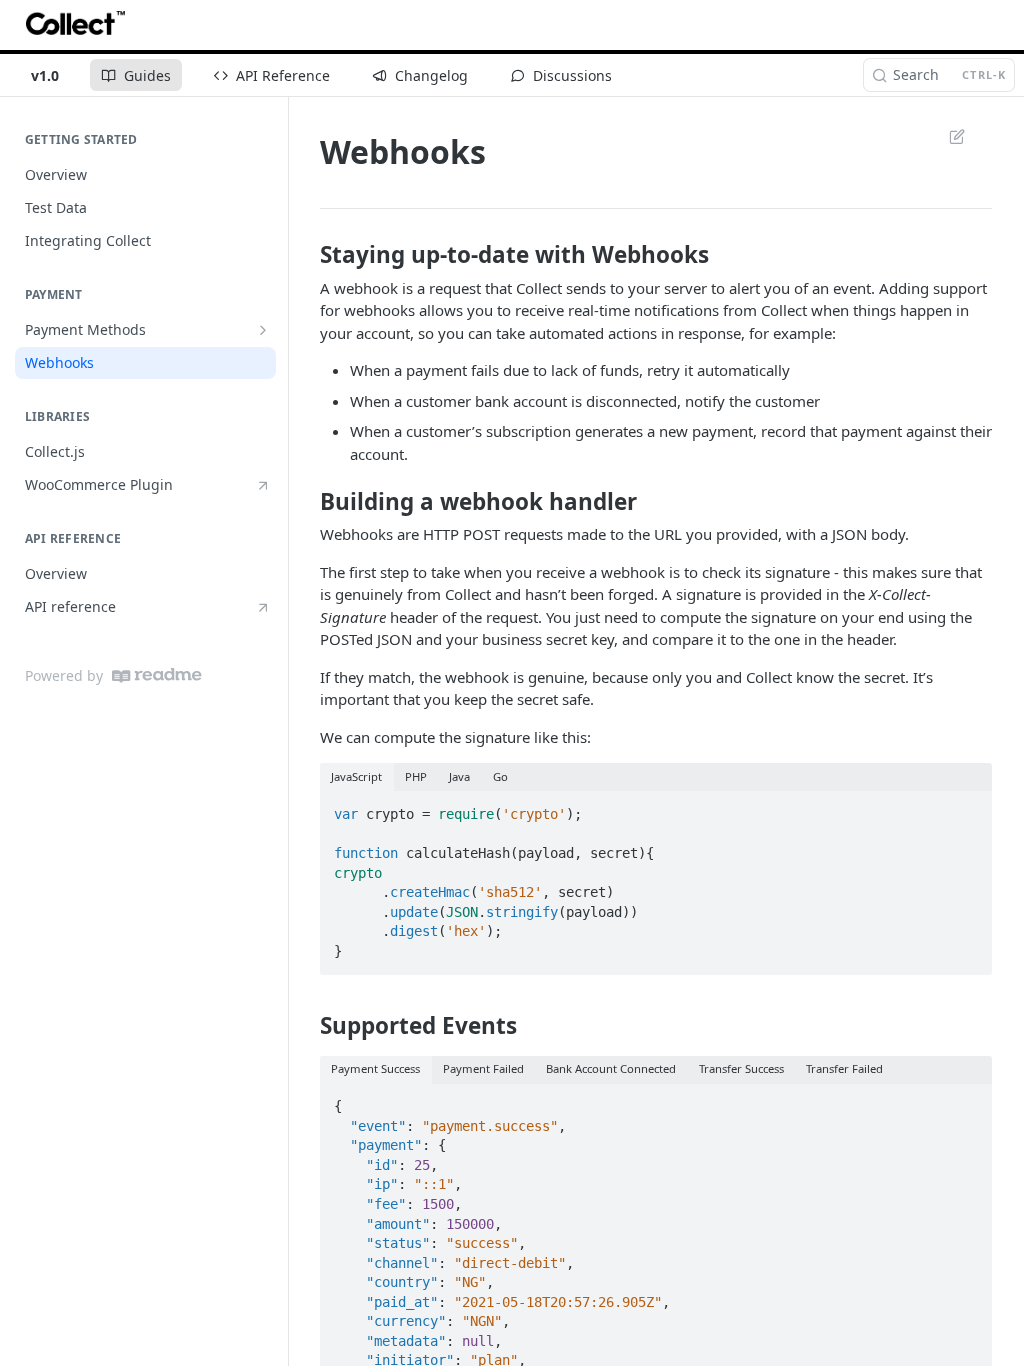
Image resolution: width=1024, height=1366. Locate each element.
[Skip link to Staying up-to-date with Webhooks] (306, 255)
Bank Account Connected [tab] (611, 1068)
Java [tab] (459, 776)
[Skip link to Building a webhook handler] (306, 502)
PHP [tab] (416, 776)
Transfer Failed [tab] (844, 1068)
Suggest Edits (947, 136)
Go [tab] (500, 776)
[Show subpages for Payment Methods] (263, 330)
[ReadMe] (157, 675)
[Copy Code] (968, 808)
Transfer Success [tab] (741, 1068)
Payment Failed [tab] (483, 1068)
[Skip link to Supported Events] (306, 1026)
